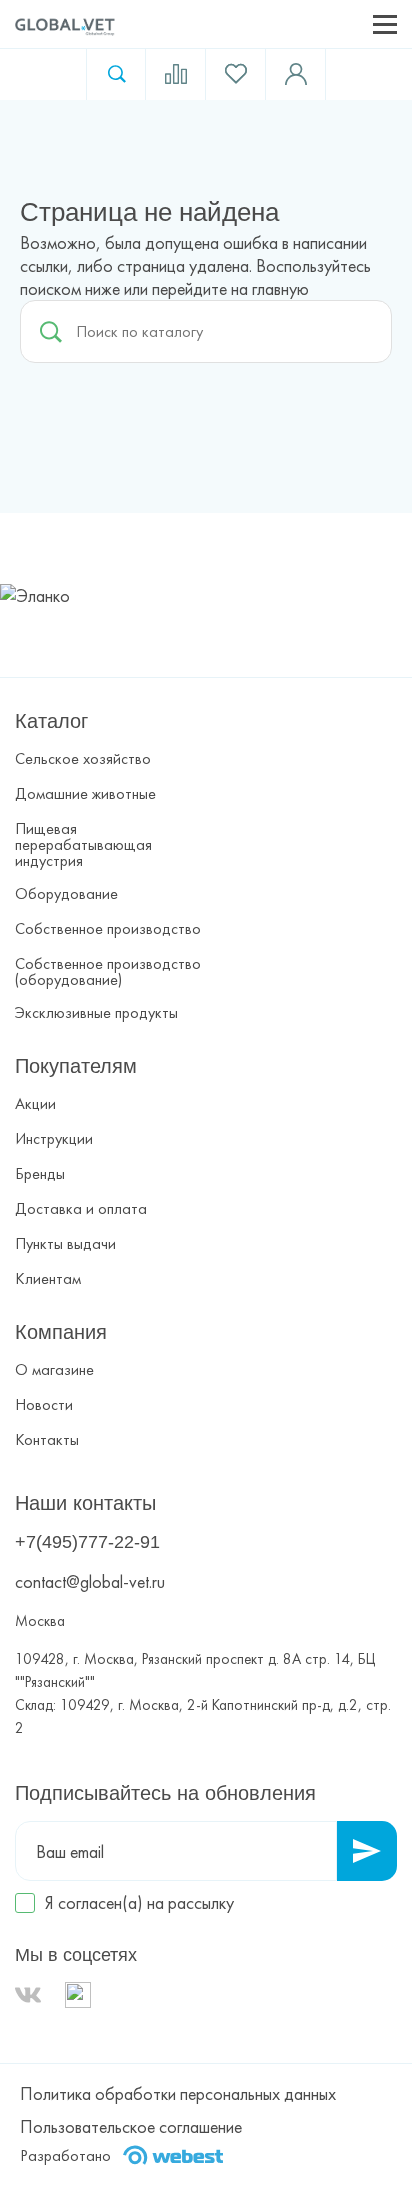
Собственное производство (108, 929)
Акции (35, 1104)
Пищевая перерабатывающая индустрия (83, 845)
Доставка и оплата (81, 1209)
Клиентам (48, 1279)
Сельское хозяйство (83, 759)
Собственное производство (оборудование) (108, 972)
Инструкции (54, 1139)
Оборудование (66, 894)
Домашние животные (85, 794)
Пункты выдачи (65, 1244)
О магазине (54, 1370)
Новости (44, 1405)
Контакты (47, 1440)
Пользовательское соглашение (131, 2126)
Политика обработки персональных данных (178, 2093)
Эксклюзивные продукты (96, 1013)
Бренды (40, 1174)
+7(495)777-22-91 (87, 1542)
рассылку (201, 1902)
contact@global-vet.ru (90, 1581)
